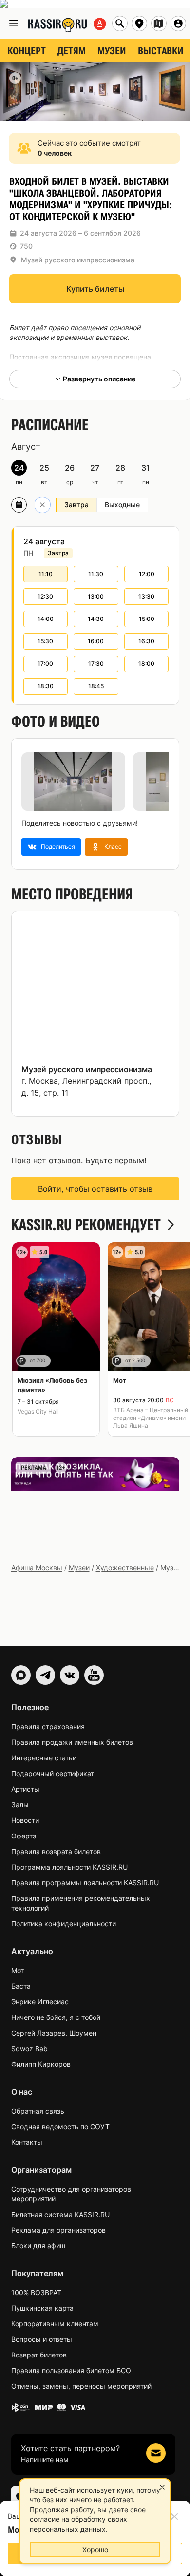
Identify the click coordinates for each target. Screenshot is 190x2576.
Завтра (76, 505)
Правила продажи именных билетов (72, 1742)
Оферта (24, 1836)
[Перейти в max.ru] (21, 1675)
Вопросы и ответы (42, 2339)
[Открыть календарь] (19, 505)
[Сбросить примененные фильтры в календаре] (42, 505)
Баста (21, 1986)
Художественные (125, 1568)
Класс (113, 847)
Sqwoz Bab (29, 2048)
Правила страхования (48, 1727)
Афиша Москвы (37, 1568)
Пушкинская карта (42, 2308)
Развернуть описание (99, 379)
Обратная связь (38, 2111)
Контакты (27, 2142)
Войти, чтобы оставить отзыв (95, 1189)
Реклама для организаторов (58, 2230)
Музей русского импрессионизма (78, 260)
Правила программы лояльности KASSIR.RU (85, 1883)
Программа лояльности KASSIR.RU (69, 1867)
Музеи (79, 1568)
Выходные (122, 505)
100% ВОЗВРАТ (36, 2292)
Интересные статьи (44, 1758)
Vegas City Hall (38, 1411)
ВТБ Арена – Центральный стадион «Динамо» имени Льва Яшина (151, 1418)
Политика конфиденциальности (64, 1924)
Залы (20, 1805)
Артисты (25, 1789)
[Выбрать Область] (159, 23)
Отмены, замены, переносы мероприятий (81, 2386)
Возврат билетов (39, 2355)
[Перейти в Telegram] (45, 1675)
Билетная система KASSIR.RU (60, 2214)
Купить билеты (95, 289)
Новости (25, 1820)
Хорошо (95, 2549)
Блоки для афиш (38, 2246)
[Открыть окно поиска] (120, 23)
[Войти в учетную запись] (178, 23)
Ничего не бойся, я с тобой (56, 2017)
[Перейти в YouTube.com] (94, 1675)
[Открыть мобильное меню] (14, 23)
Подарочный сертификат (53, 1773)
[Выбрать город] (139, 23)
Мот (18, 1970)
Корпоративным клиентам (55, 2324)
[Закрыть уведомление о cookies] (162, 2487)
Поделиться (58, 847)
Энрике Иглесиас (40, 2002)
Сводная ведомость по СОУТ (60, 2127)
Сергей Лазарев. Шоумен (54, 2033)
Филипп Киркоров (41, 2064)
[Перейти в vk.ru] (70, 1675)
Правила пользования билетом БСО (71, 2370)
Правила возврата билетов (56, 1851)
